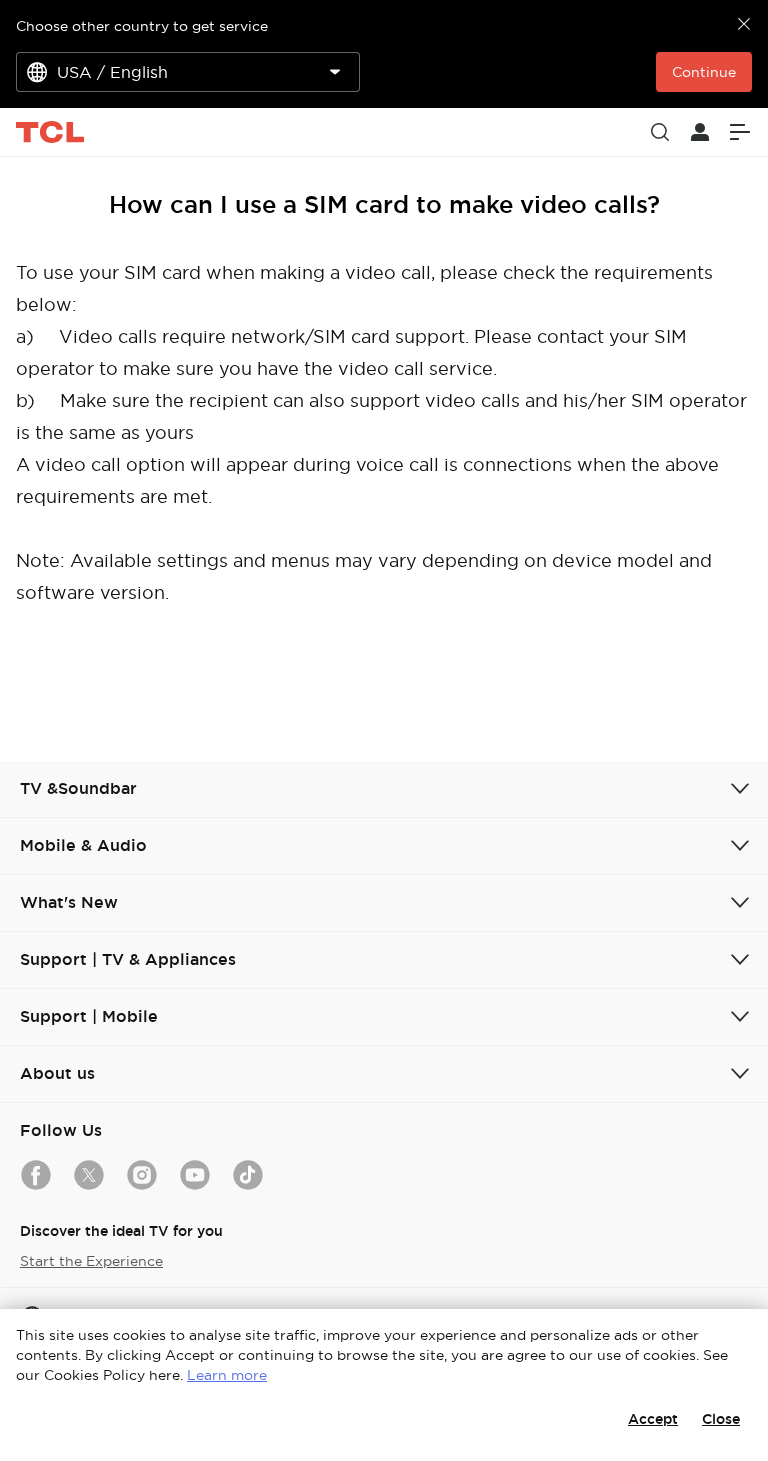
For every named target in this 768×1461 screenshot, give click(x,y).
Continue (704, 72)
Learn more (227, 1375)
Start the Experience (91, 1261)
